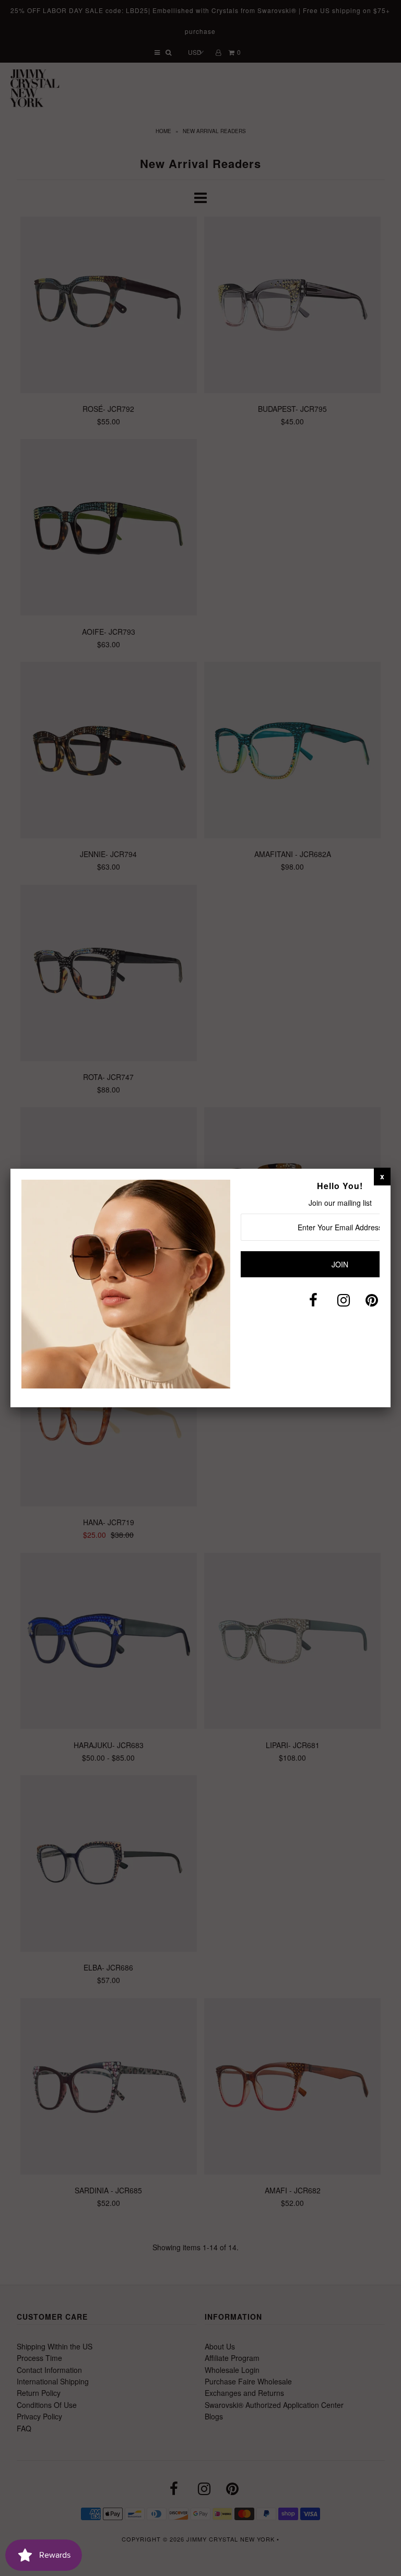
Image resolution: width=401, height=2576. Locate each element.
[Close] (382, 1176)
